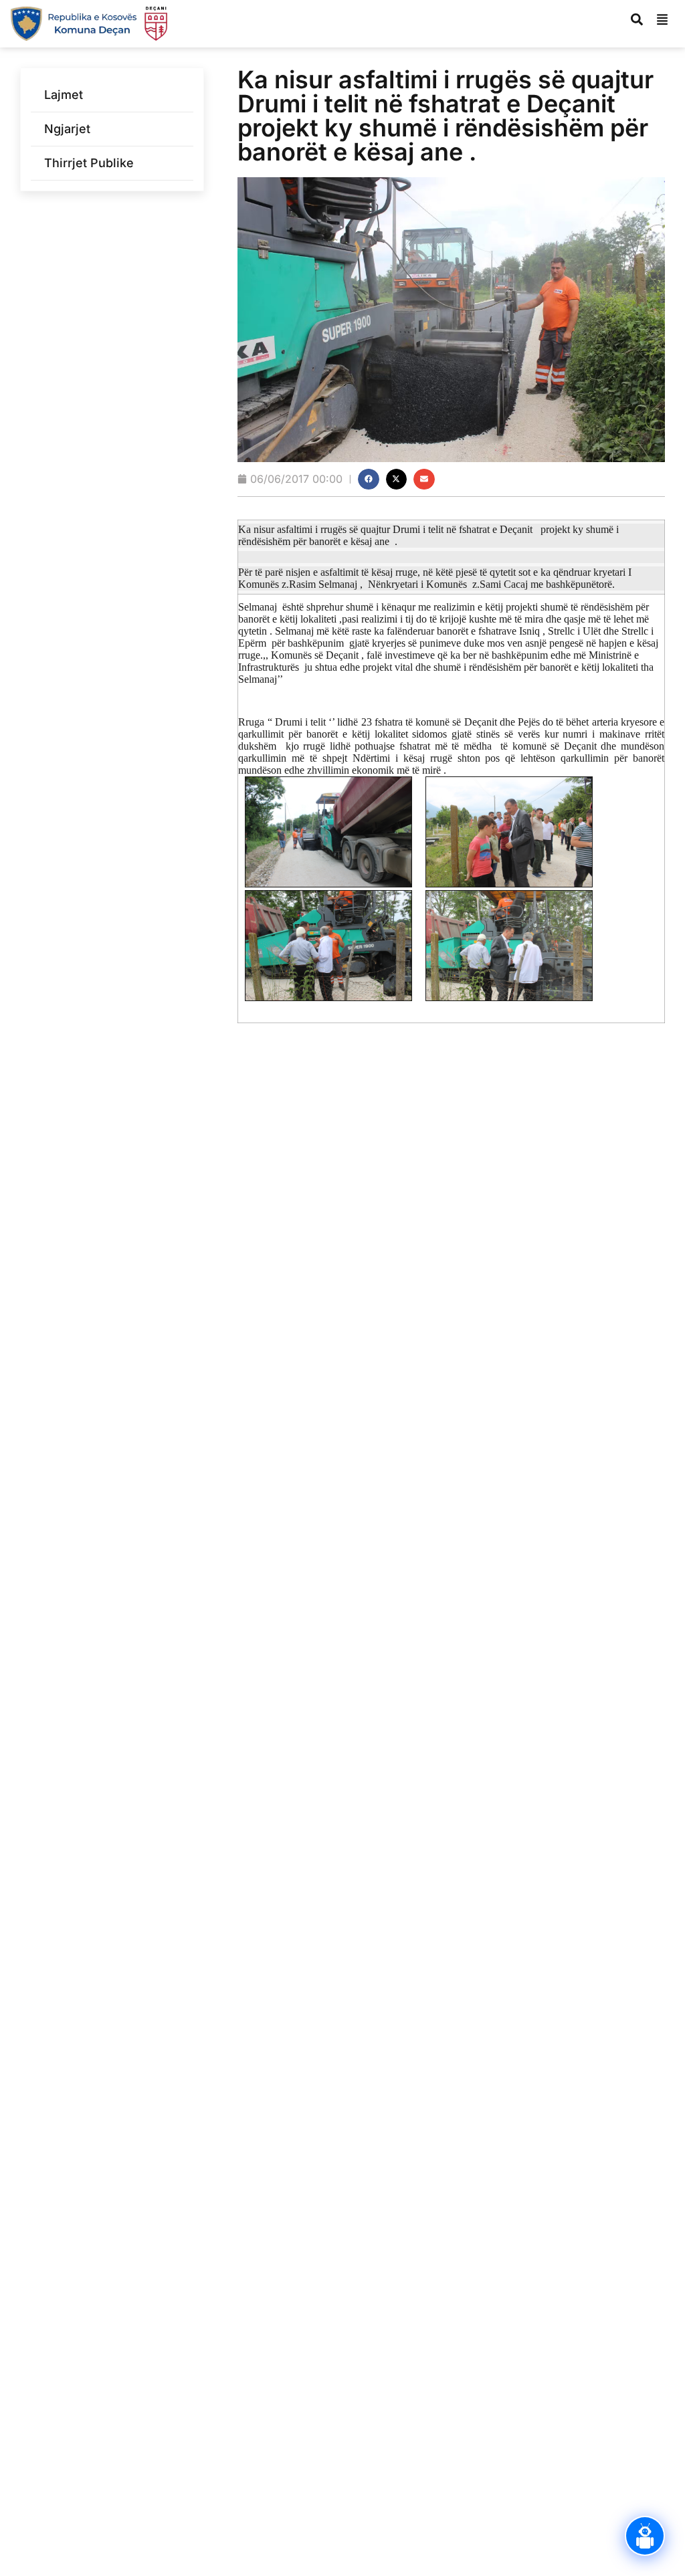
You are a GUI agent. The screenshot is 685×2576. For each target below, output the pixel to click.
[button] (369, 479)
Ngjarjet (67, 129)
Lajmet (64, 95)
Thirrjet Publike (89, 163)
